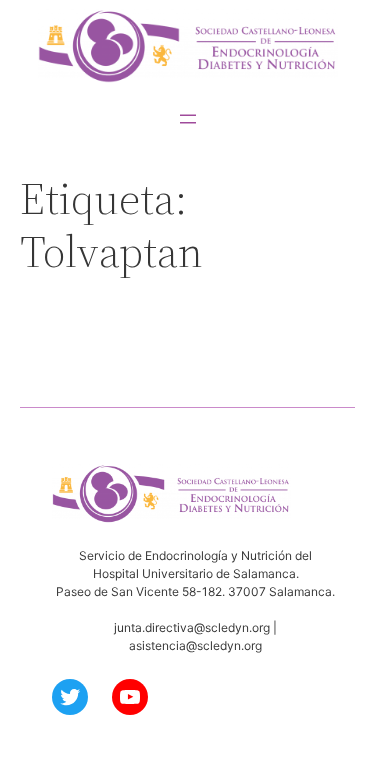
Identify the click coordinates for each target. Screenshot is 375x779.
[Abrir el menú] (188, 119)
